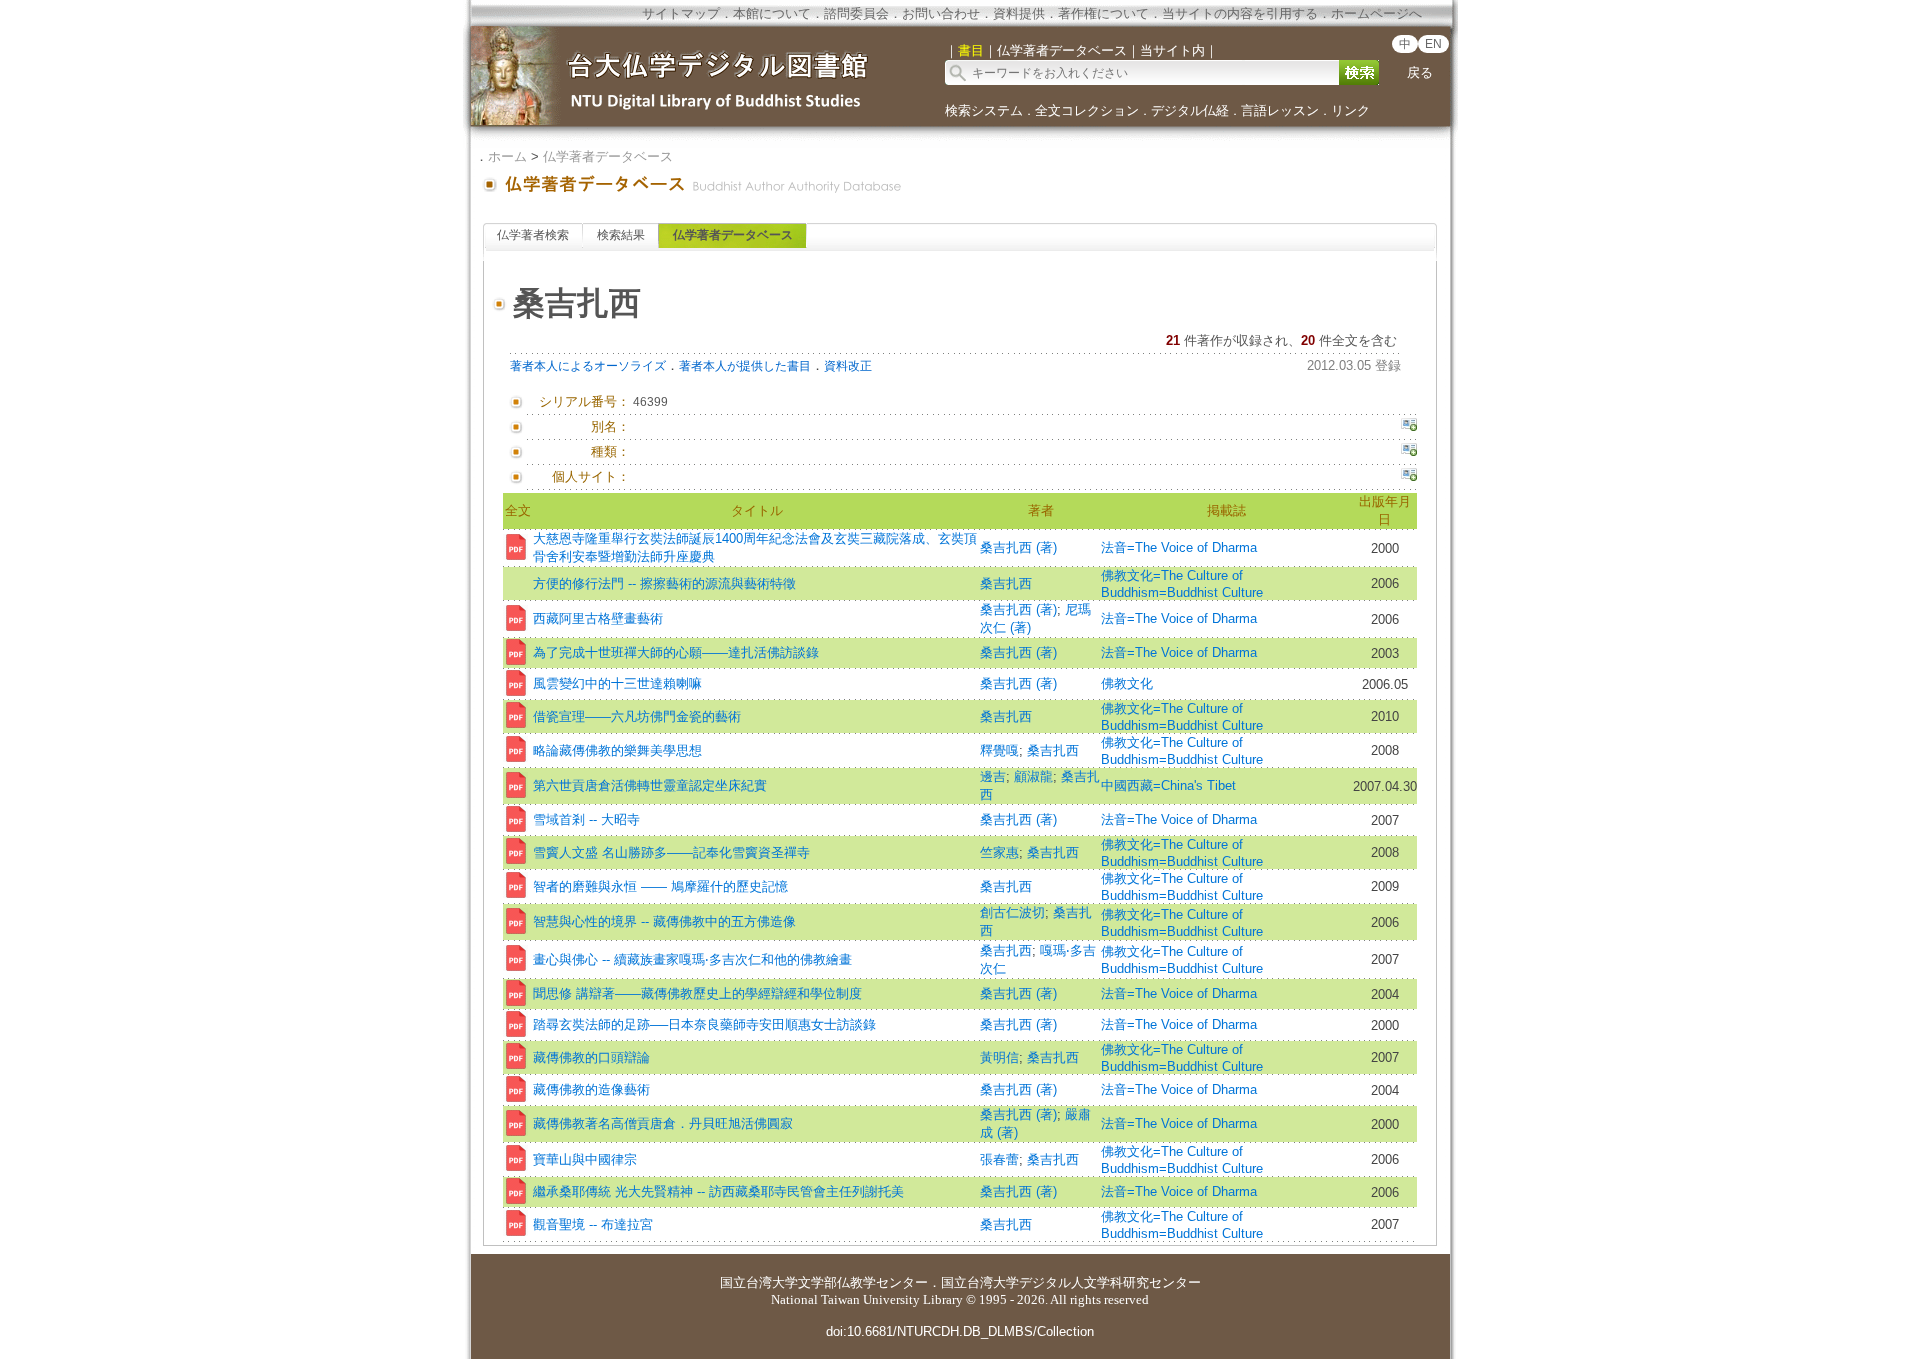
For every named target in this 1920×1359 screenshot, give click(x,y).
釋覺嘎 (999, 750)
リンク (1350, 110)
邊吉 (993, 776)
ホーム (507, 156)
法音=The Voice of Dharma (1179, 547)
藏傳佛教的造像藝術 (591, 1089)
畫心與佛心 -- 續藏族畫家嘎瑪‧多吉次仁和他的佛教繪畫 (692, 959)
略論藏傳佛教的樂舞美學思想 (617, 750)
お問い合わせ (941, 13)
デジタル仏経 (1190, 110)
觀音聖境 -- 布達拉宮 (593, 1224)
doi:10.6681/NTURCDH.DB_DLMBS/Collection (960, 1331)
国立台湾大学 (759, 1282)
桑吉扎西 (1006, 583)
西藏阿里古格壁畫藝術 (598, 618)
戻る (1420, 72)
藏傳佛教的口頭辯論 (591, 1057)
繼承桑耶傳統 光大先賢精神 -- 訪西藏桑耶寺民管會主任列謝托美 (718, 1191)
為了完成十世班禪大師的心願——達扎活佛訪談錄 (676, 652)
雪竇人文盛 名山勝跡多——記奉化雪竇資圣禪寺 (671, 852)
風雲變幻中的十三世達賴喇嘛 (617, 683)
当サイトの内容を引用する (1240, 13)
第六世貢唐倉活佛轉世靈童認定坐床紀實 (650, 785)
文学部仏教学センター (863, 1282)
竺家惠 (999, 852)
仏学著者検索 (533, 235)
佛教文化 (1127, 683)
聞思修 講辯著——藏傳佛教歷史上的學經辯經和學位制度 (697, 993)
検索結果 (621, 235)
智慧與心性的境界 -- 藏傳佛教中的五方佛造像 (664, 921)
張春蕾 (999, 1159)
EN (1433, 44)
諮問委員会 (856, 13)
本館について (772, 13)
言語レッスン (1280, 110)
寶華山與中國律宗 (585, 1159)
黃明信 (999, 1057)
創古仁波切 (1012, 912)
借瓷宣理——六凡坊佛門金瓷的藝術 (637, 716)
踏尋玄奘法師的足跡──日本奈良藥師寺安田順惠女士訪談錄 (704, 1024)
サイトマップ (681, 13)
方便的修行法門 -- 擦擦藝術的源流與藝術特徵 (664, 583)
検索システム (984, 110)
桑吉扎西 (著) (1018, 547)
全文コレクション (1087, 110)
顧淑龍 (1033, 776)
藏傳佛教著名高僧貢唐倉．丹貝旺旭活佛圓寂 (663, 1123)
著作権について (1103, 13)
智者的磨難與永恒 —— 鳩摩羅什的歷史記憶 (660, 886)
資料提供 (1019, 13)
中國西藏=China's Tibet (1168, 785)
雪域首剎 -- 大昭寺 (586, 819)
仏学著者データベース (608, 156)
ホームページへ (1376, 13)
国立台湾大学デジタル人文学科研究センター (1071, 1282)
